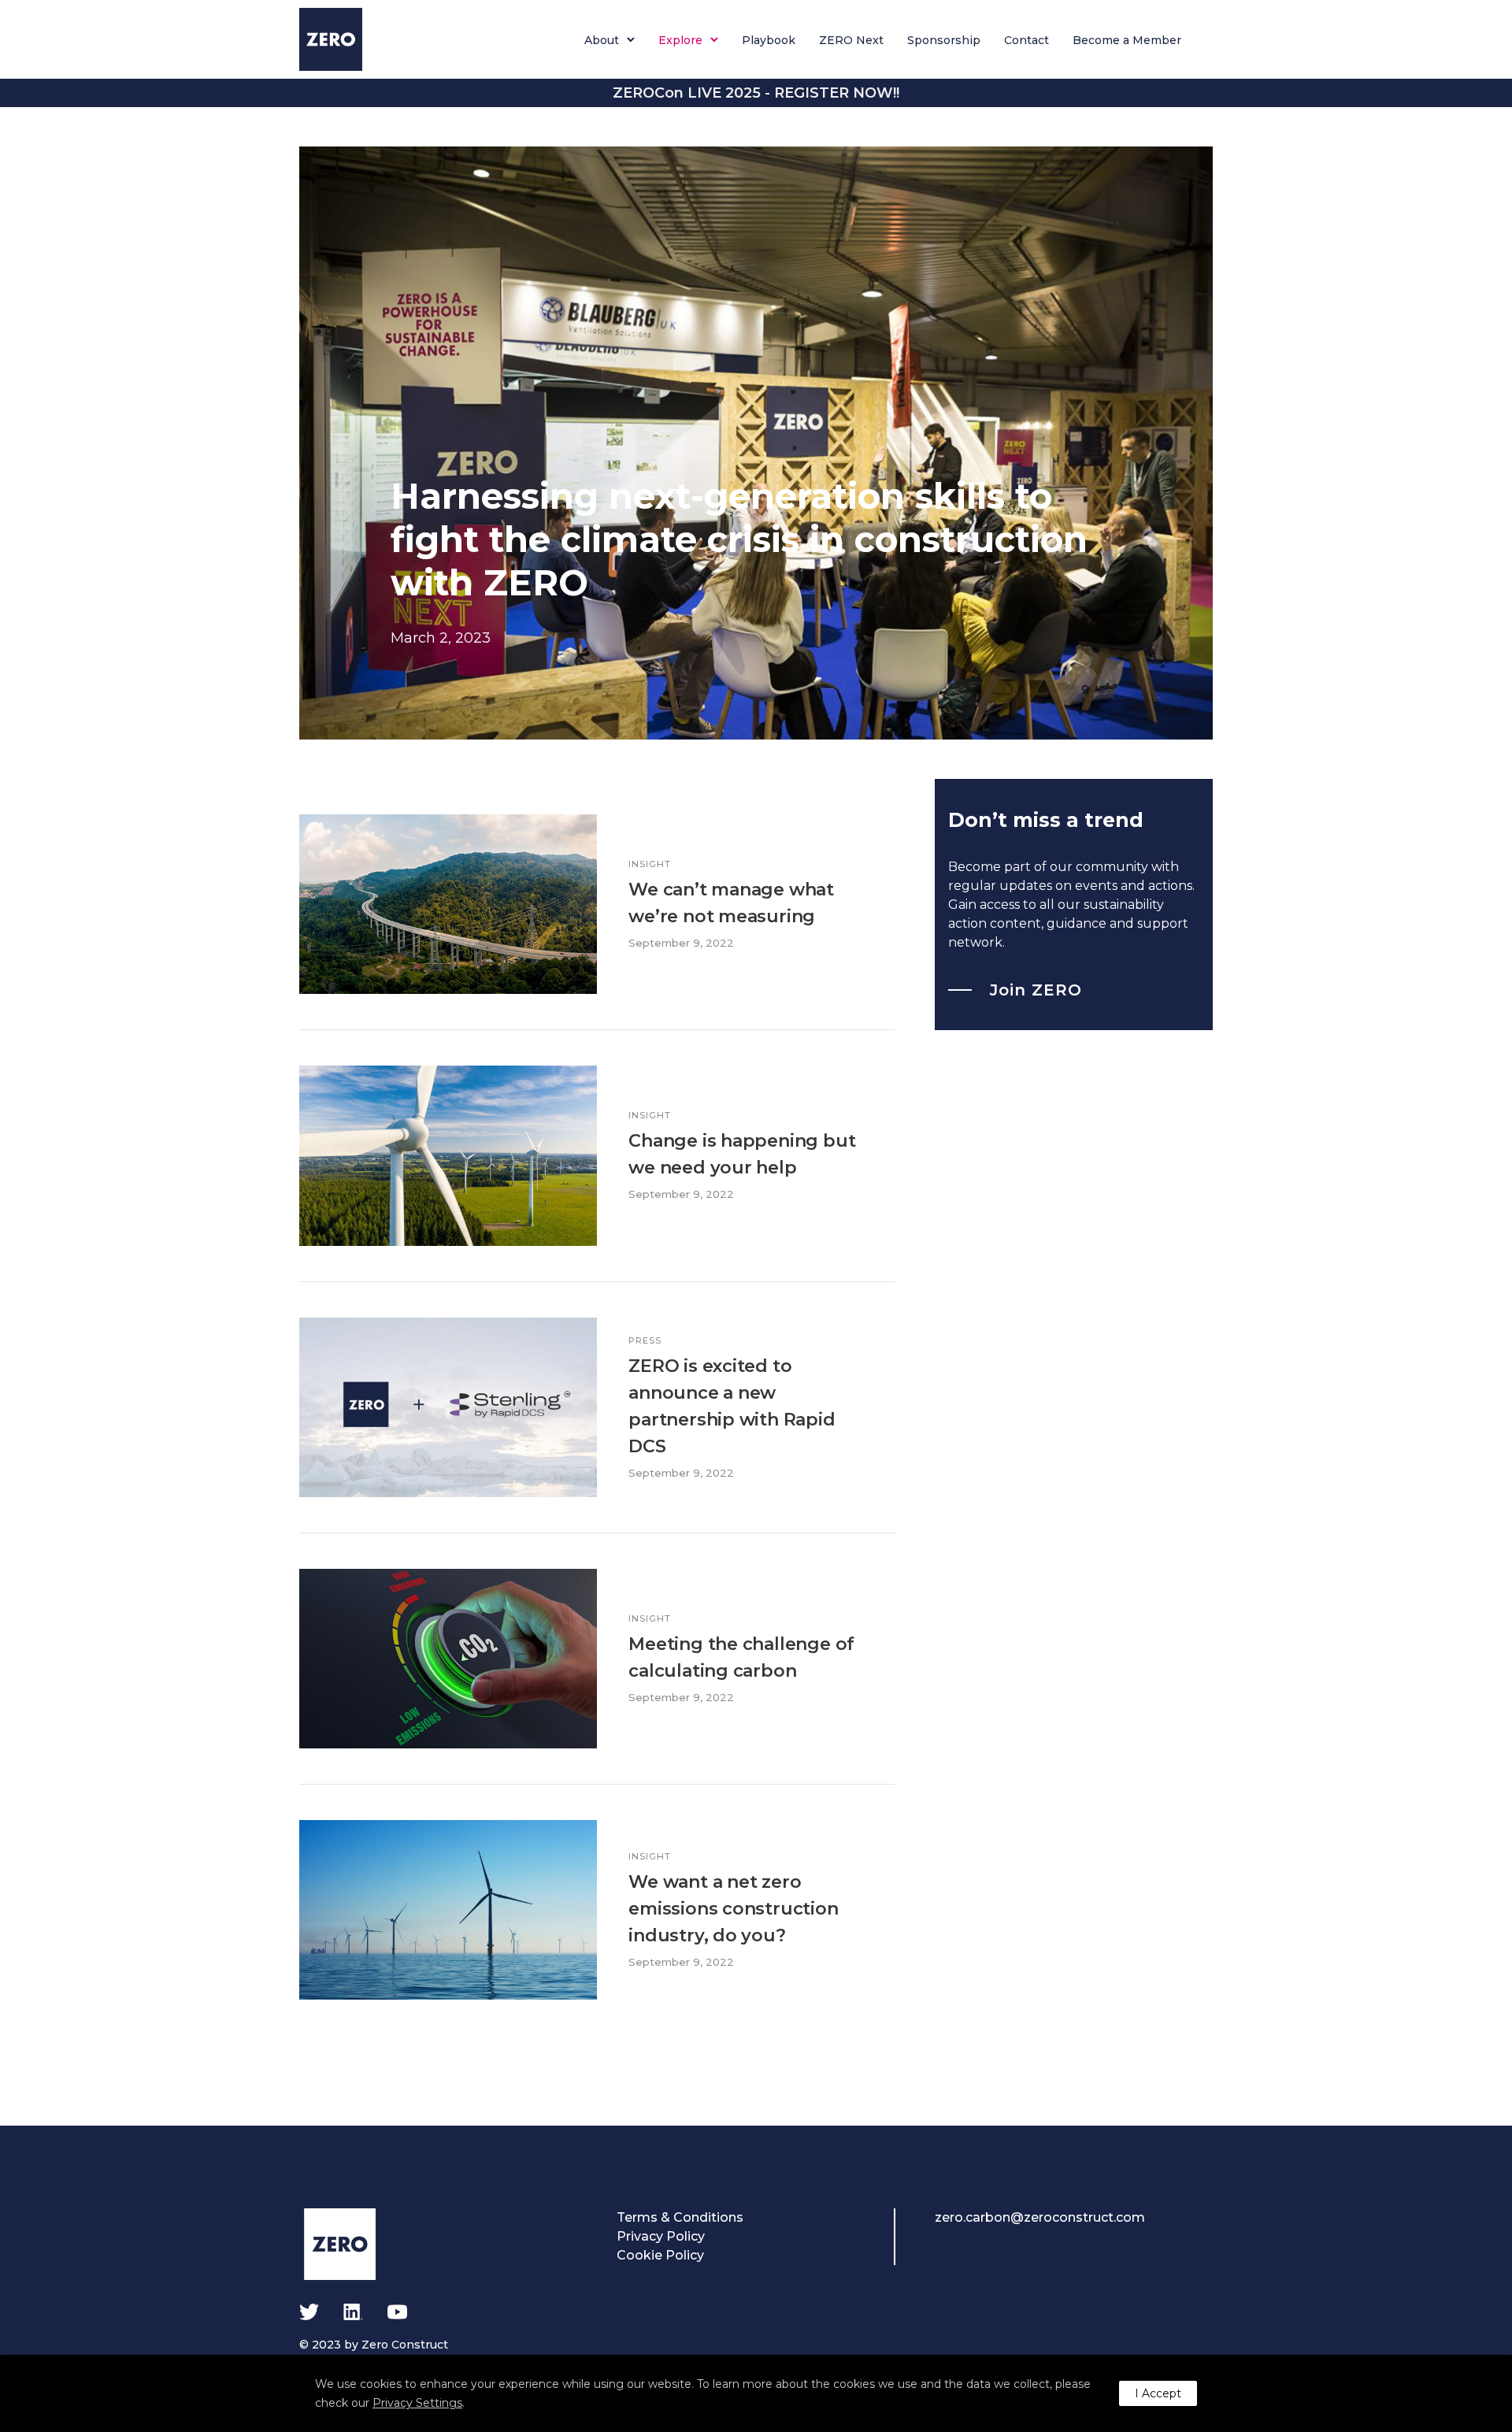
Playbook (769, 40)
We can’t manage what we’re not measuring (731, 903)
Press (645, 1341)
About (602, 40)
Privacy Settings (417, 2403)
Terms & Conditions (680, 2217)
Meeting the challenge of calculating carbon (741, 1657)
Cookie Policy (660, 2255)
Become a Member (1127, 40)
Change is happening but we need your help (742, 1154)
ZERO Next (851, 40)
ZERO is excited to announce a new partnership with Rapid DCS (732, 1406)
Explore (680, 40)
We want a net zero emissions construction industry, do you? (733, 1909)
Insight (650, 864)
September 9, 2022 (681, 943)
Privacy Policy (661, 2236)
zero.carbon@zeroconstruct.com (1040, 2217)
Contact (1027, 40)
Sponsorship (944, 40)
